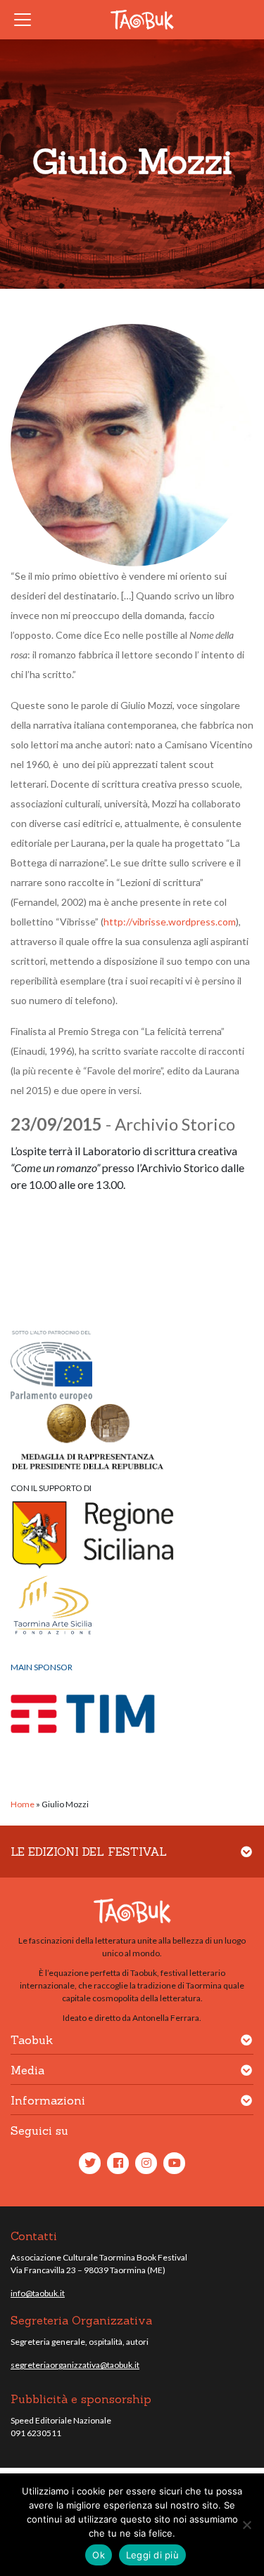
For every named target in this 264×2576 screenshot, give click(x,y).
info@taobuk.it (38, 2293)
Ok (99, 2555)
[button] (246, 1860)
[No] (246, 2525)
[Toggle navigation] (27, 20)
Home (23, 1804)
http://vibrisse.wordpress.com (170, 922)
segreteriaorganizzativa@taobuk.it (75, 2365)
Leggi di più (152, 2555)
